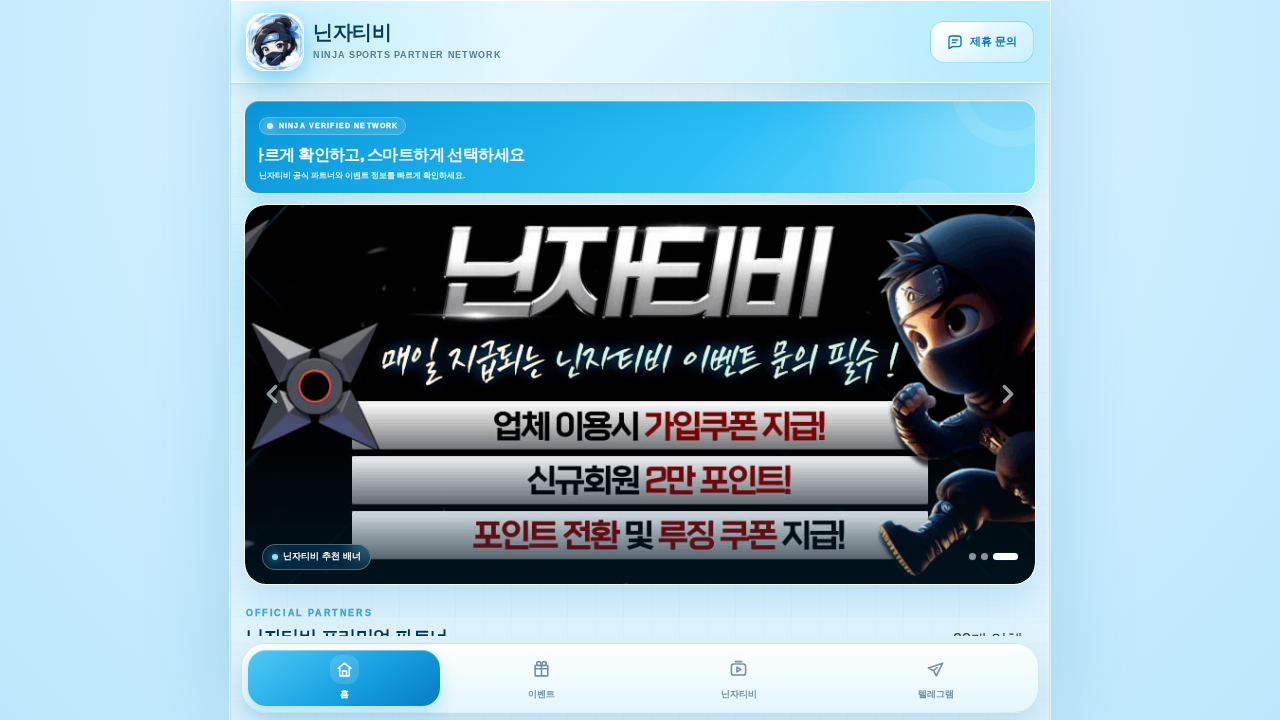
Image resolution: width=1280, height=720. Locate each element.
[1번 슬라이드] (972, 556)
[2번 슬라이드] (984, 556)
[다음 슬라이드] (1008, 394)
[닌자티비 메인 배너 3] (640, 394)
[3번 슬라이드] (1005, 556)
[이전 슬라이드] (272, 394)
